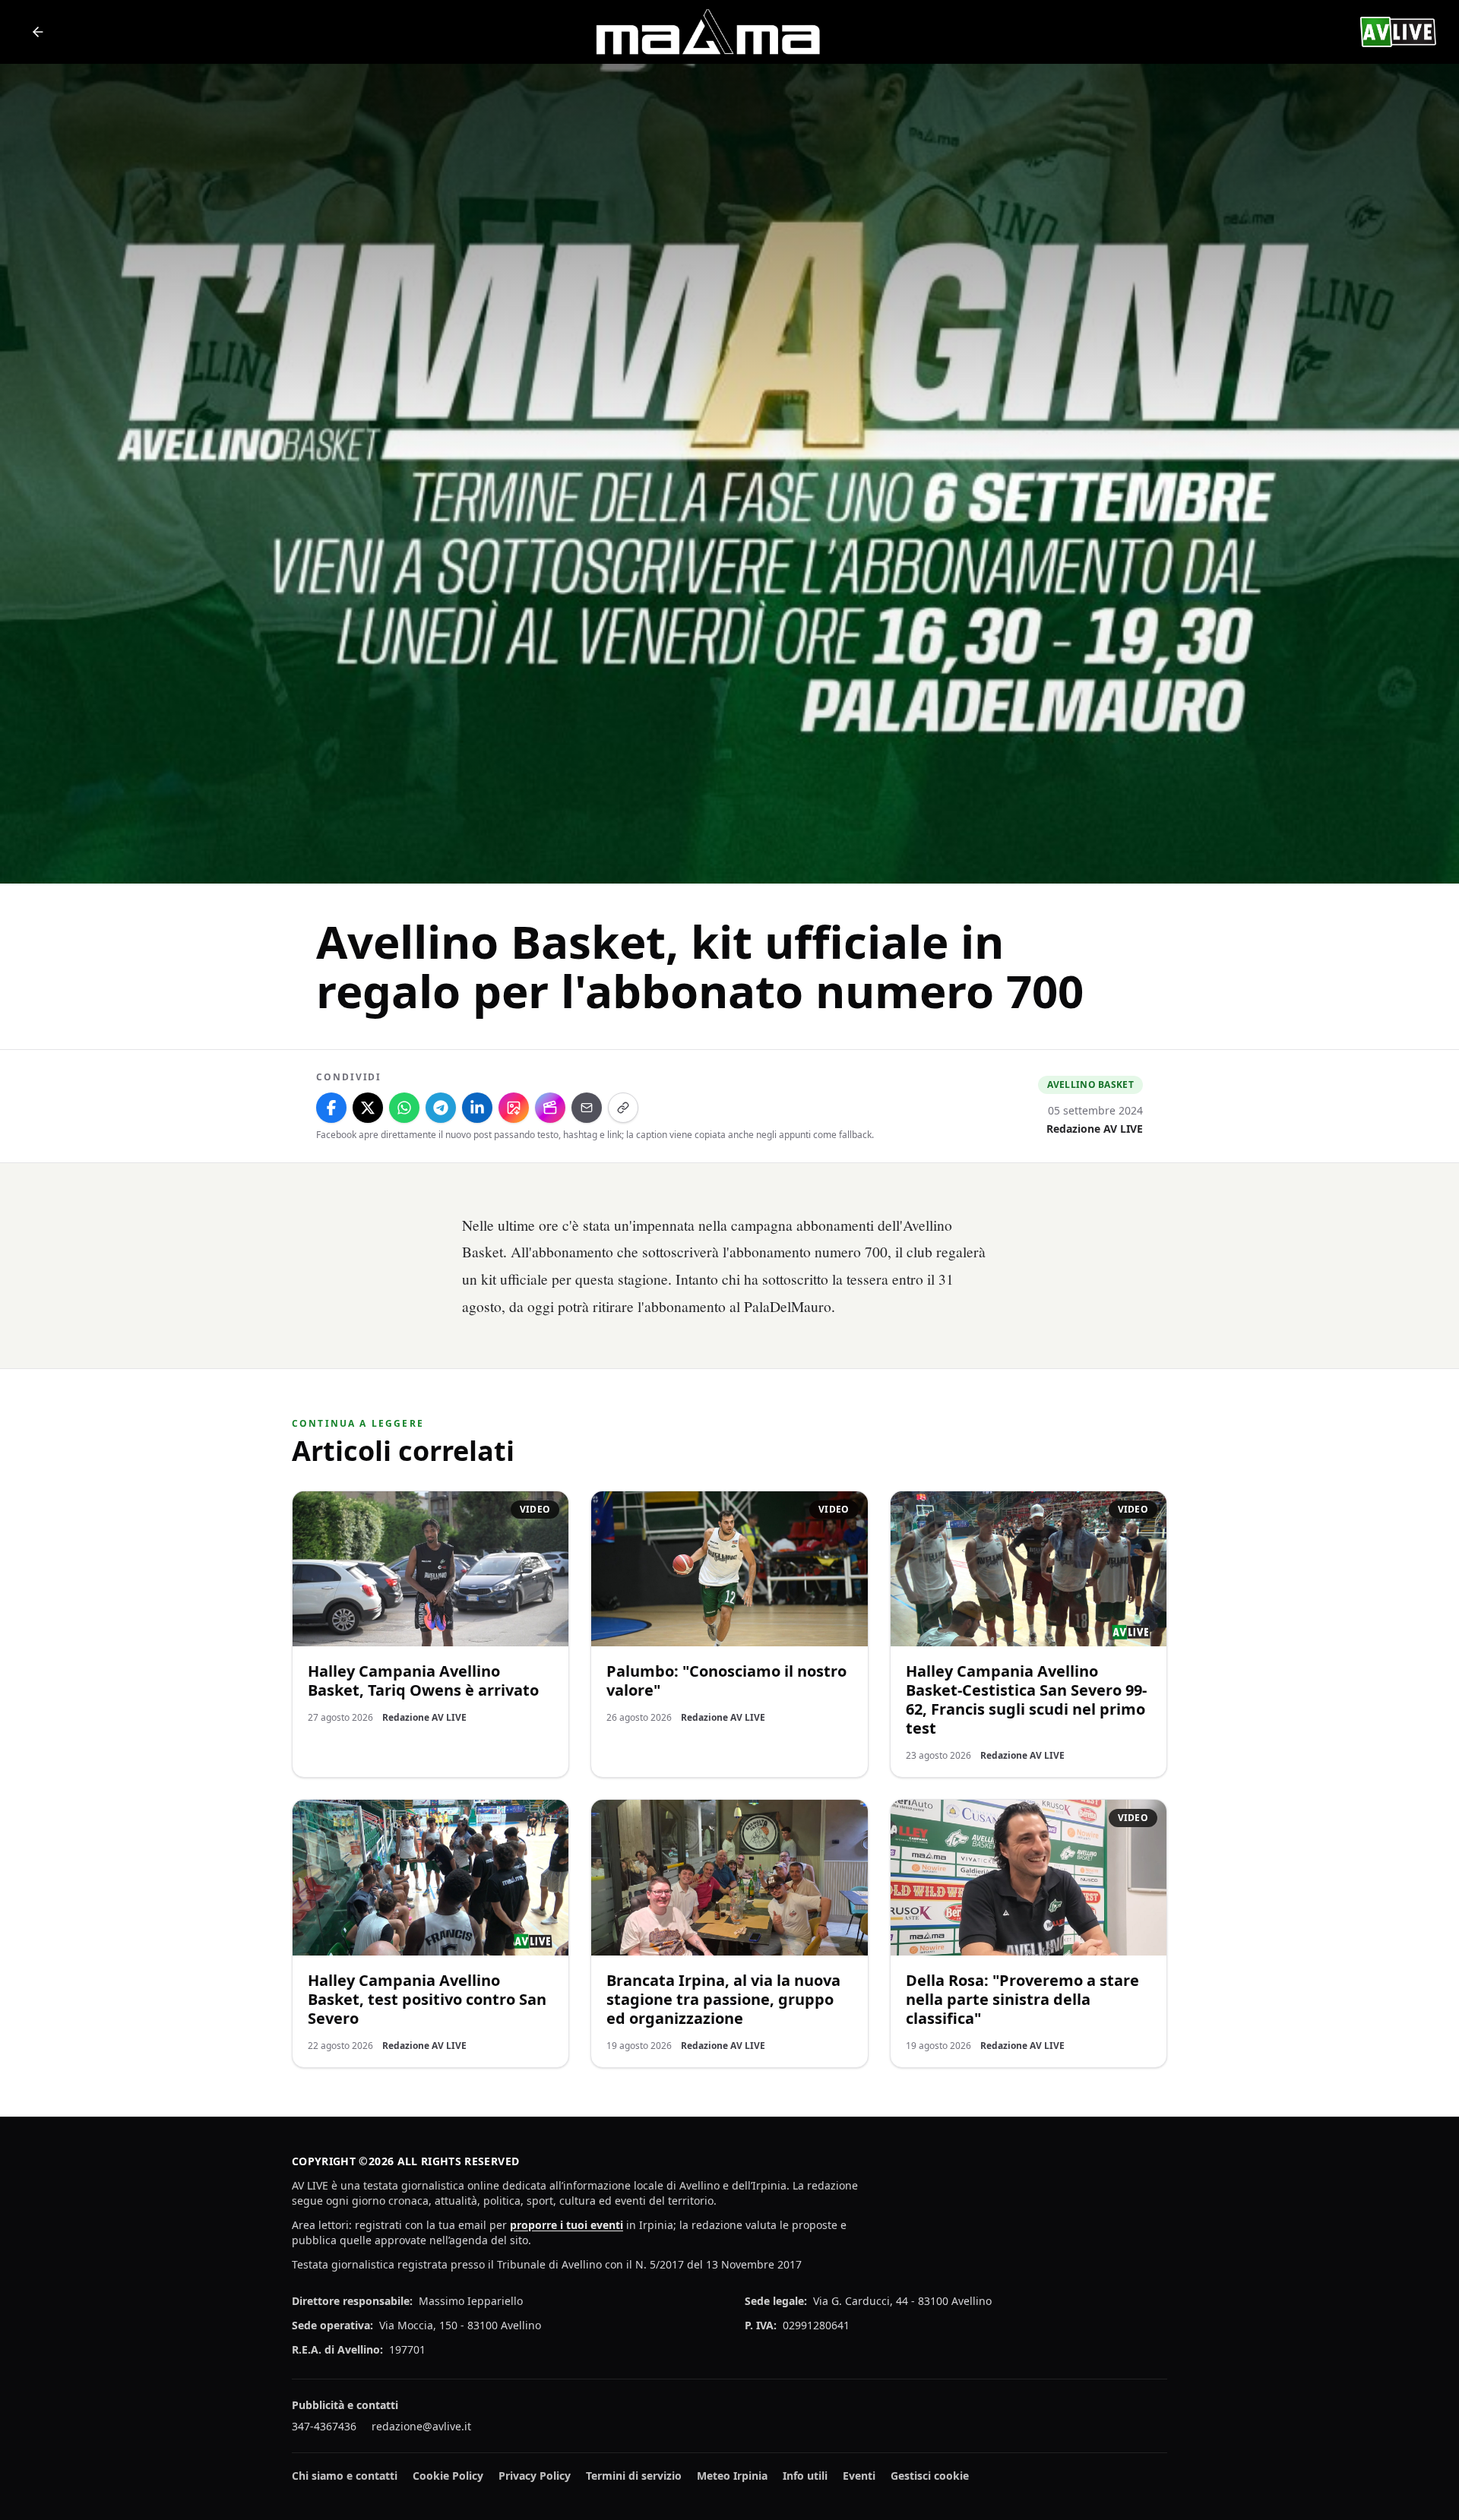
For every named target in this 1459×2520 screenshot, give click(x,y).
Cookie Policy (448, 2476)
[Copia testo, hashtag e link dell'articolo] (623, 1108)
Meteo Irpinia (732, 2476)
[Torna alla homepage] (38, 32)
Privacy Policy (535, 2476)
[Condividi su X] (368, 1108)
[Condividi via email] (587, 1108)
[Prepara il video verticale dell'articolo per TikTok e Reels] (550, 1108)
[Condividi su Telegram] (441, 1108)
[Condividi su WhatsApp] (404, 1108)
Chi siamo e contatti (345, 2476)
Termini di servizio (634, 2476)
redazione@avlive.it (421, 2426)
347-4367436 (324, 2426)
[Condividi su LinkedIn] (477, 1108)
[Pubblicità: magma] (707, 32)
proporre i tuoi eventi (567, 2225)
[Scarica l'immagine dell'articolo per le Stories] (514, 1108)
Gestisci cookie (930, 2476)
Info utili (805, 2476)
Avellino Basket (1091, 1085)
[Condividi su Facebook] (331, 1108)
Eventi (859, 2476)
